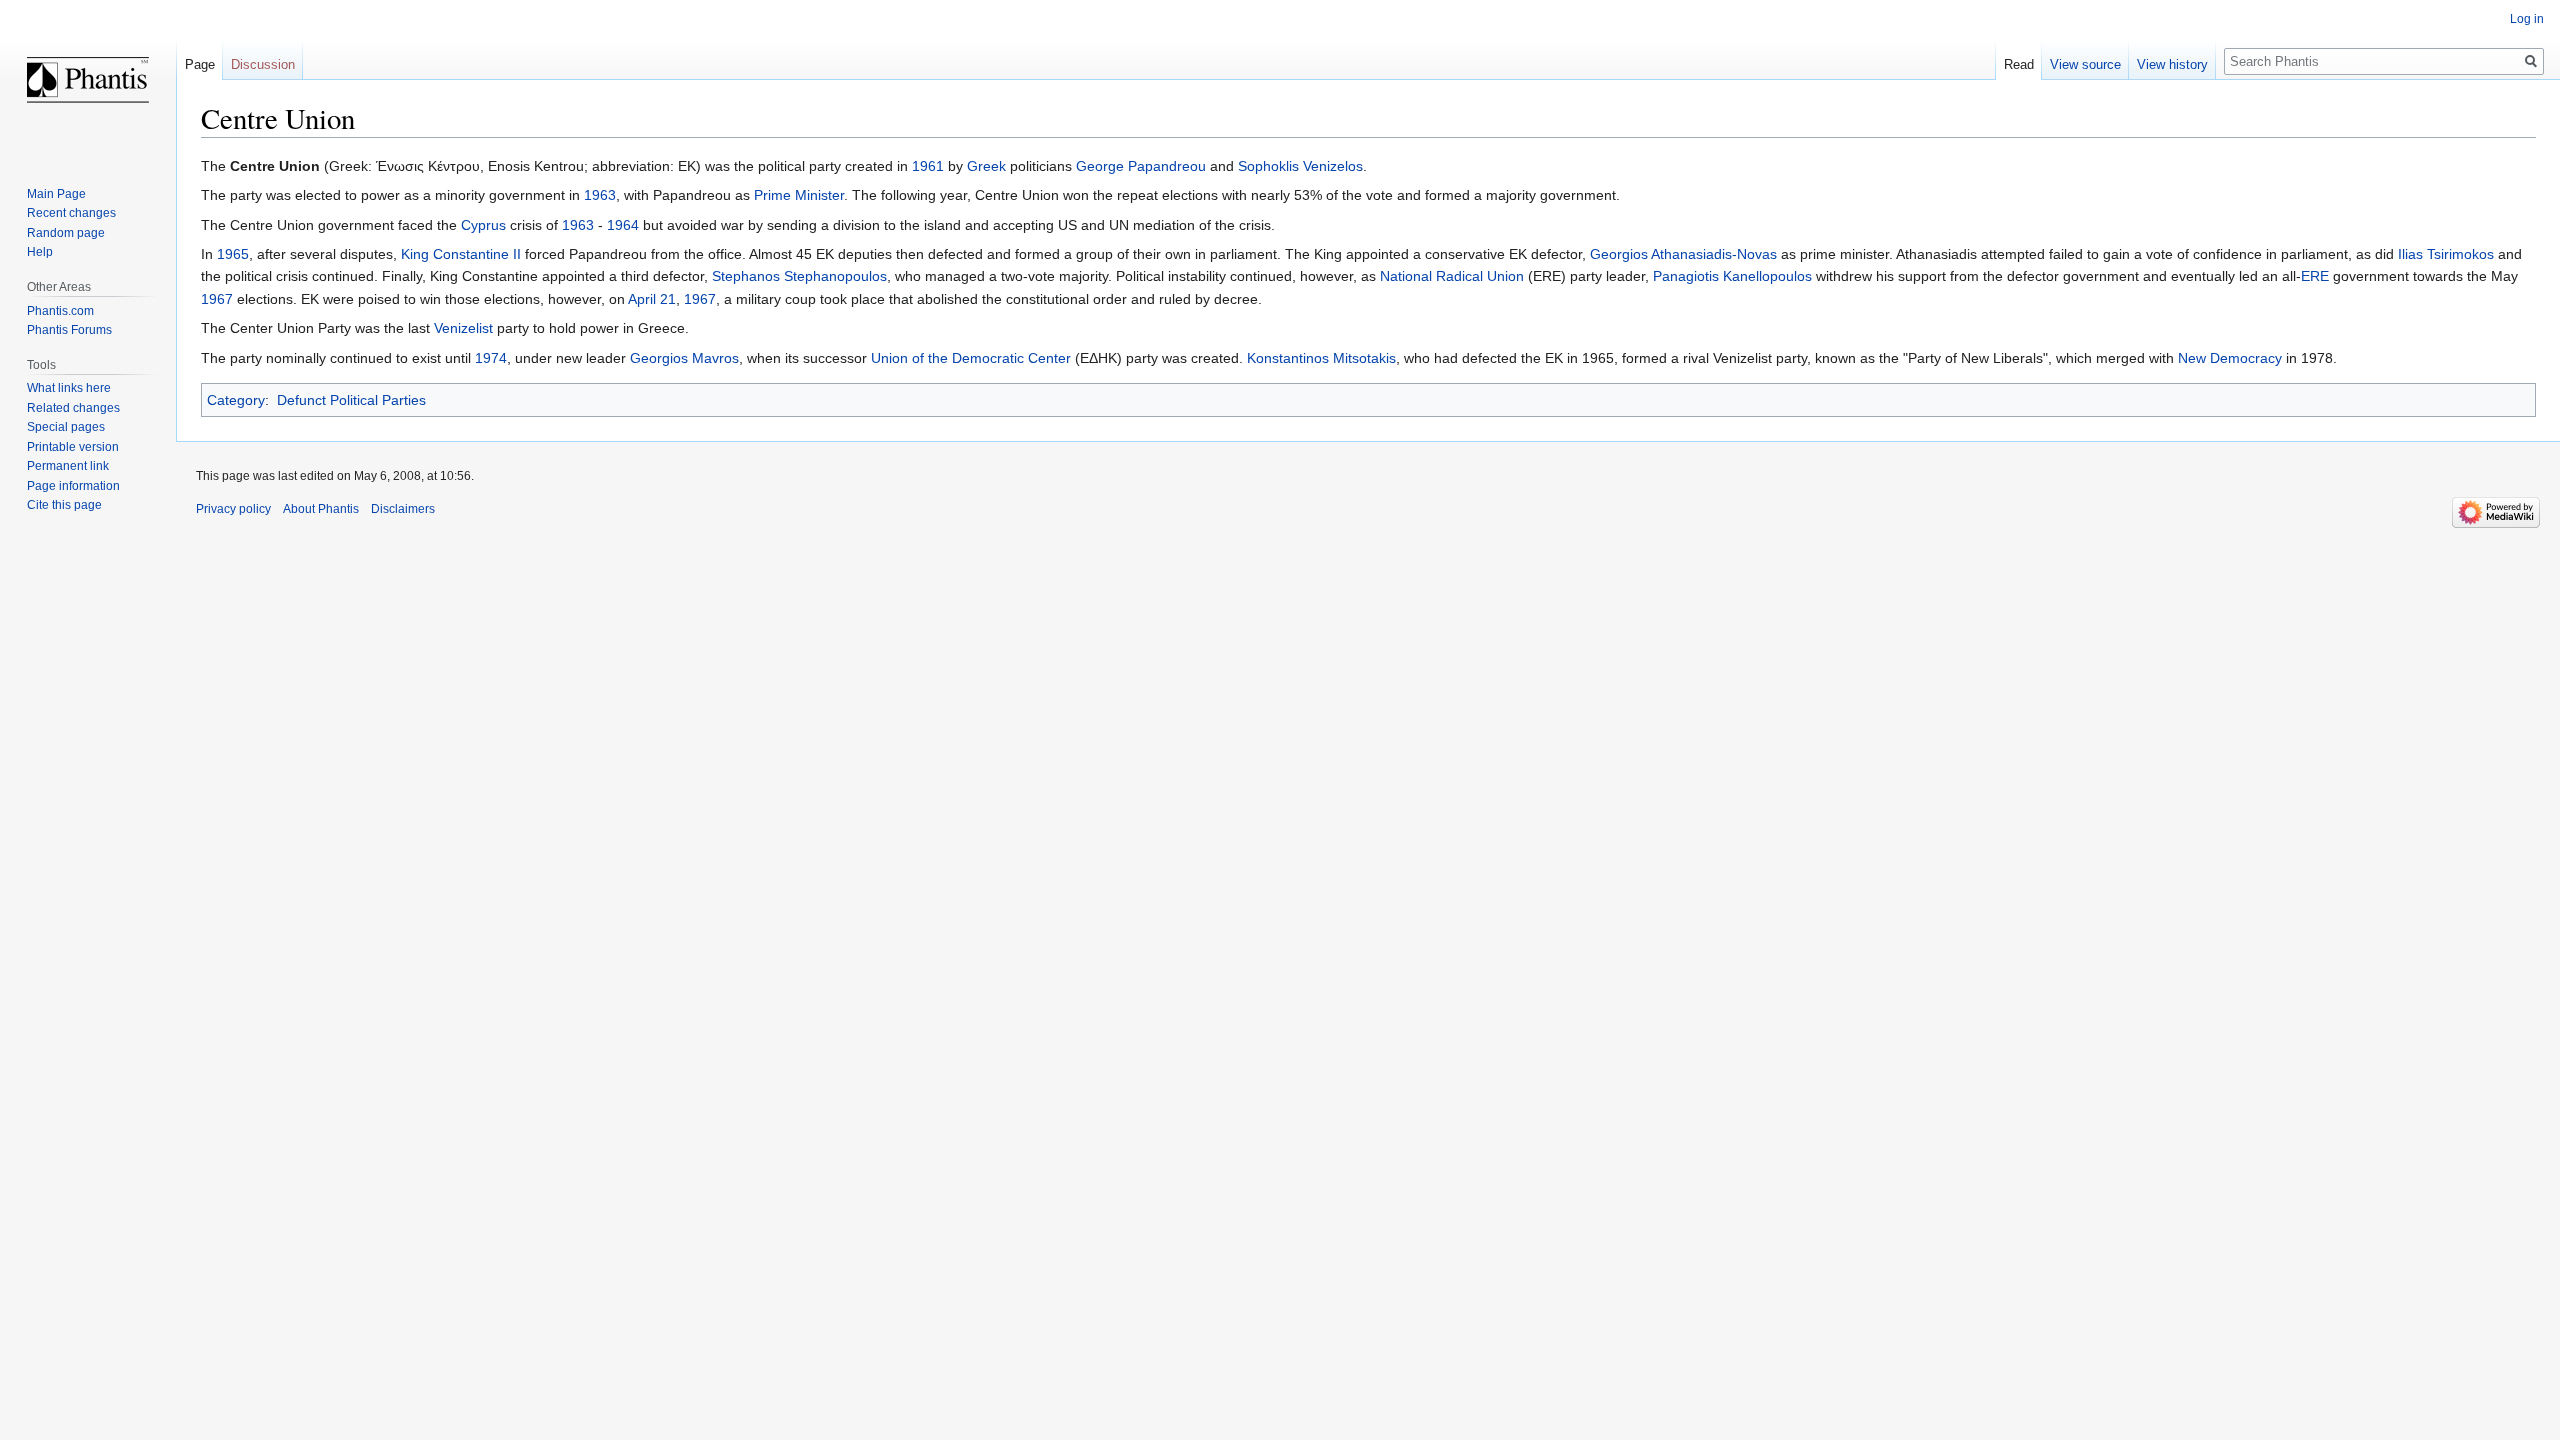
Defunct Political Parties (351, 400)
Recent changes (71, 213)
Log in (2527, 19)
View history (2172, 64)
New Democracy (2230, 358)
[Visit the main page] (88, 80)
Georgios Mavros (684, 358)
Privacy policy (233, 509)
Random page (66, 233)
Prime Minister (799, 195)
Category (236, 400)
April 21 (652, 299)
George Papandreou (1141, 166)
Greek (986, 166)
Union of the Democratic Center (971, 358)
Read (2019, 64)
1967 (217, 299)
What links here (69, 388)
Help (40, 252)
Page (200, 64)
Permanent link (68, 466)
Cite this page (64, 505)
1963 (600, 195)
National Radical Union (1452, 276)
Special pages (66, 427)
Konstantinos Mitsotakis (1321, 358)
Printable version (73, 447)
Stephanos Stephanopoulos (799, 276)
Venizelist (463, 328)
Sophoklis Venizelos (1300, 166)
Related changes (73, 408)
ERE (2315, 276)
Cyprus (483, 225)
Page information (73, 486)
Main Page (56, 194)
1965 (233, 254)
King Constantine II (461, 254)
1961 (928, 166)
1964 (623, 225)
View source (2085, 64)
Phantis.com (60, 311)
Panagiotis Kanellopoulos (1732, 276)
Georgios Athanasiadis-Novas (1683, 254)
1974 (491, 358)
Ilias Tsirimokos (2446, 254)
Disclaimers (403, 509)
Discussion (263, 64)
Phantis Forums (69, 330)
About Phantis (321, 509)
